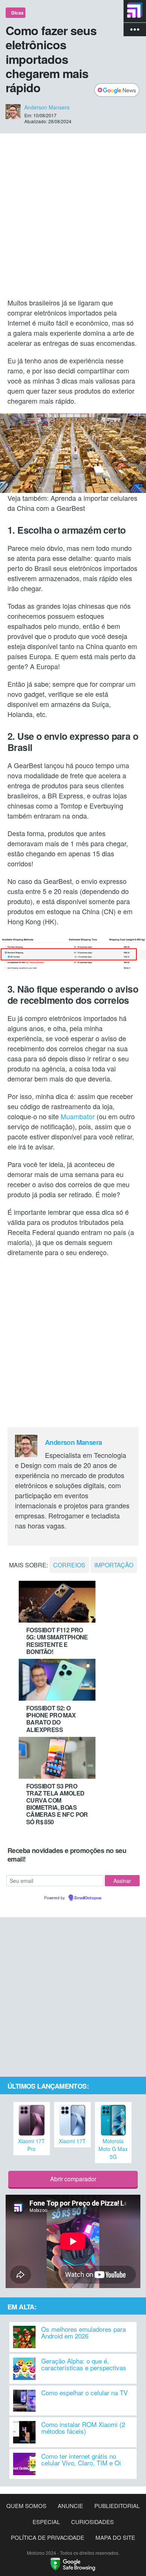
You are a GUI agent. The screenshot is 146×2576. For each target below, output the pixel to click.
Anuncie (70, 2506)
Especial (46, 2522)
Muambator (78, 1116)
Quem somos (26, 2506)
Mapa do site (115, 2537)
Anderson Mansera (47, 107)
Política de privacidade (48, 2537)
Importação (114, 1565)
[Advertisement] (73, 215)
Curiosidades (92, 2522)
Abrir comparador (73, 2179)
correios (69, 1565)
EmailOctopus (88, 1898)
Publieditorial (117, 2506)
